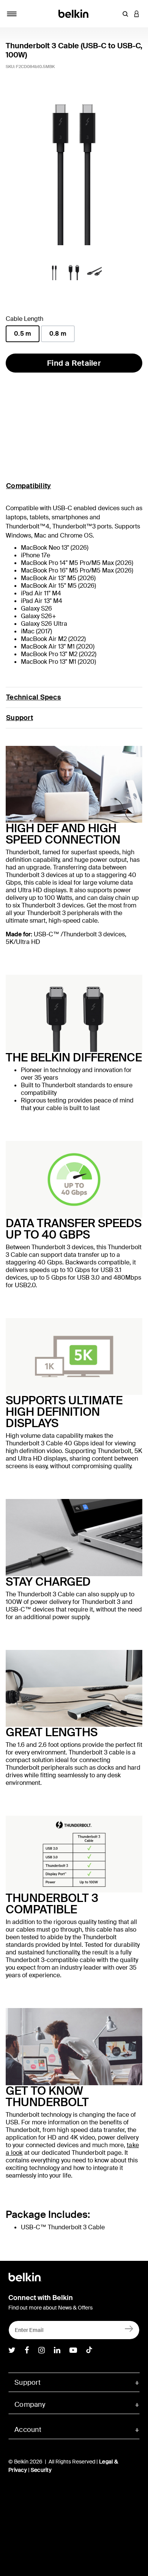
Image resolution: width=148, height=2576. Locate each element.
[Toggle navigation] (12, 14)
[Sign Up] (129, 2328)
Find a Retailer (74, 363)
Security (41, 2470)
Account (28, 2430)
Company (30, 2405)
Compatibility (28, 486)
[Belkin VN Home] (74, 13)
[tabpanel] (74, 171)
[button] (125, 14)
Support (20, 718)
